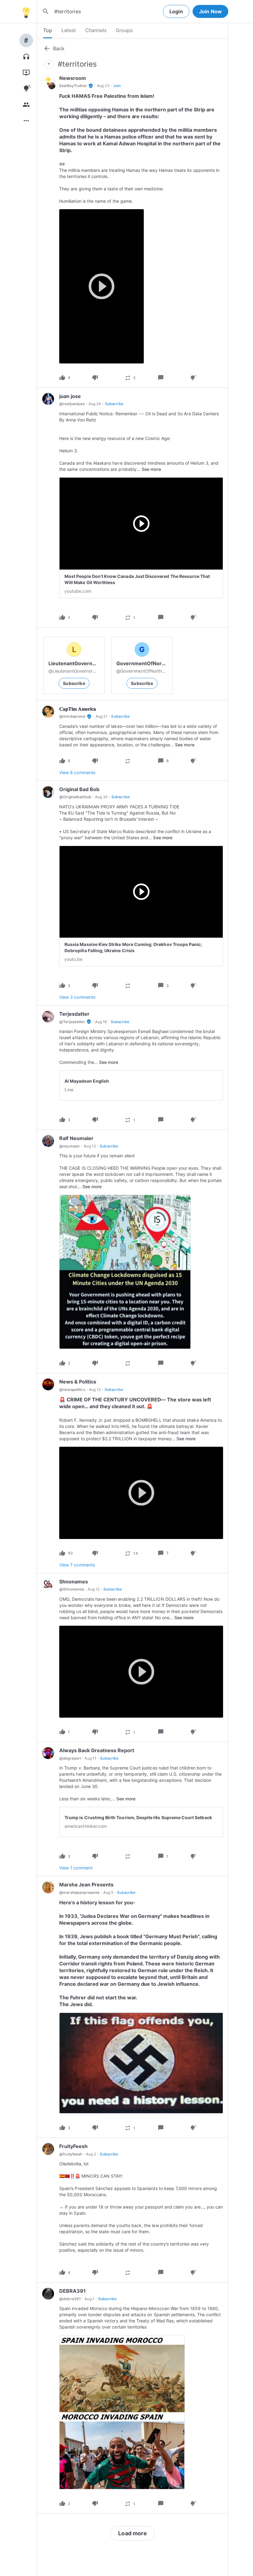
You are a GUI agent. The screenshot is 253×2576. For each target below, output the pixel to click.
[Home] (26, 11)
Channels (96, 30)
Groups (124, 30)
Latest (69, 30)
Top (48, 30)
